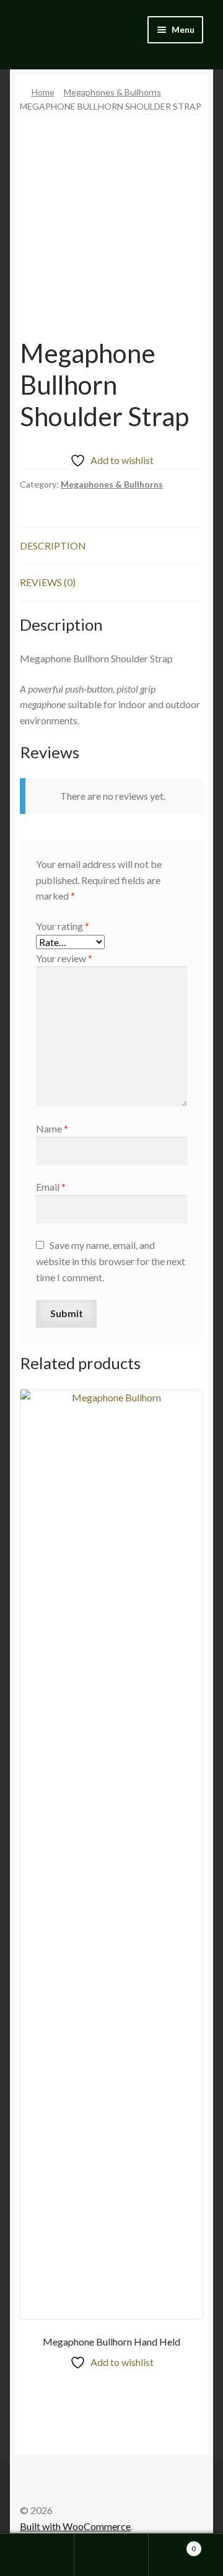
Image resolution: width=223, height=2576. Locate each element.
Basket (172, 2544)
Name (52, 1128)
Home (43, 92)
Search (111, 2555)
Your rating (63, 926)
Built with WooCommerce (75, 2526)
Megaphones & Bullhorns (112, 92)
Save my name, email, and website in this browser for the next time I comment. (111, 1261)
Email (51, 1187)
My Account (37, 2555)
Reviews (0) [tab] (48, 582)
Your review (64, 958)
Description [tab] (53, 545)
